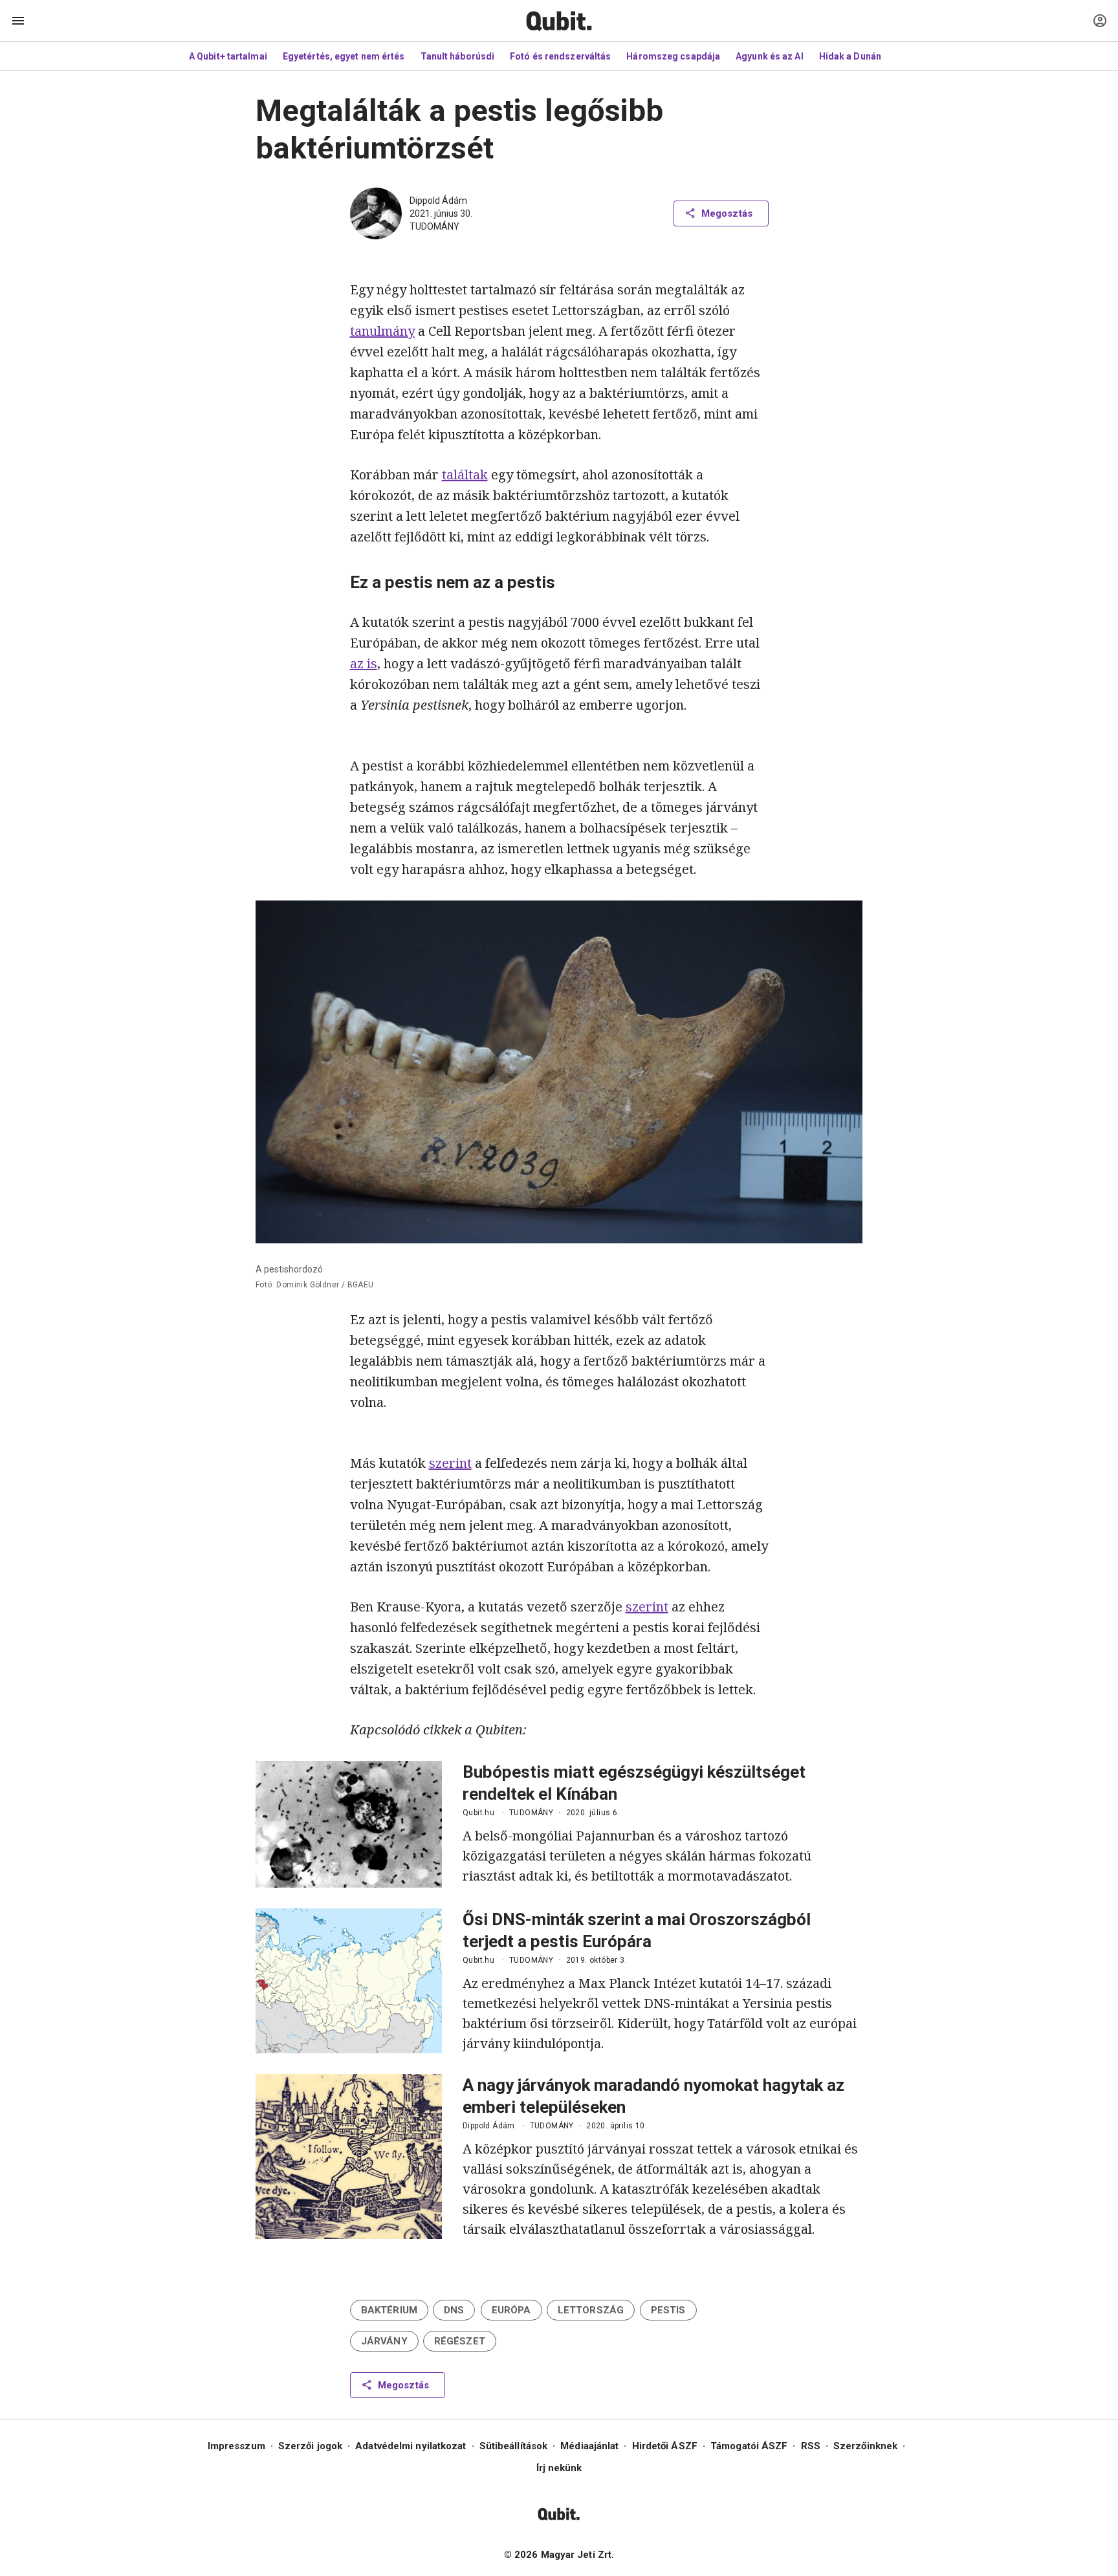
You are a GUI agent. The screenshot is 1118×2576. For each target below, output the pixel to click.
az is (364, 663)
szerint (450, 1463)
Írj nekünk (559, 2468)
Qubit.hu (478, 1813)
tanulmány (382, 331)
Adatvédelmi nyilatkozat (411, 2446)
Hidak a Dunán (850, 56)
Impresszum (236, 2446)
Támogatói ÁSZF (749, 2446)
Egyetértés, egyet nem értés (344, 56)
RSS (811, 2446)
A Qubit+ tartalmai (228, 56)
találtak (465, 475)
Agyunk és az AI (770, 56)
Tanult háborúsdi (458, 56)
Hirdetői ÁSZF (665, 2446)
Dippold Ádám (438, 201)
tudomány (434, 226)
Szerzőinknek (865, 2446)
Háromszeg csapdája (673, 56)
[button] (389, 2310)
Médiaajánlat (589, 2446)
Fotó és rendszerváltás (560, 56)
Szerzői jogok (310, 2446)
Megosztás (727, 213)
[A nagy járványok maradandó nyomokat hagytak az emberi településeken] (349, 2156)
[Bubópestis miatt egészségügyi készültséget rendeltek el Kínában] (349, 1824)
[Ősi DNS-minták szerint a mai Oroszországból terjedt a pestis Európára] (349, 1981)
